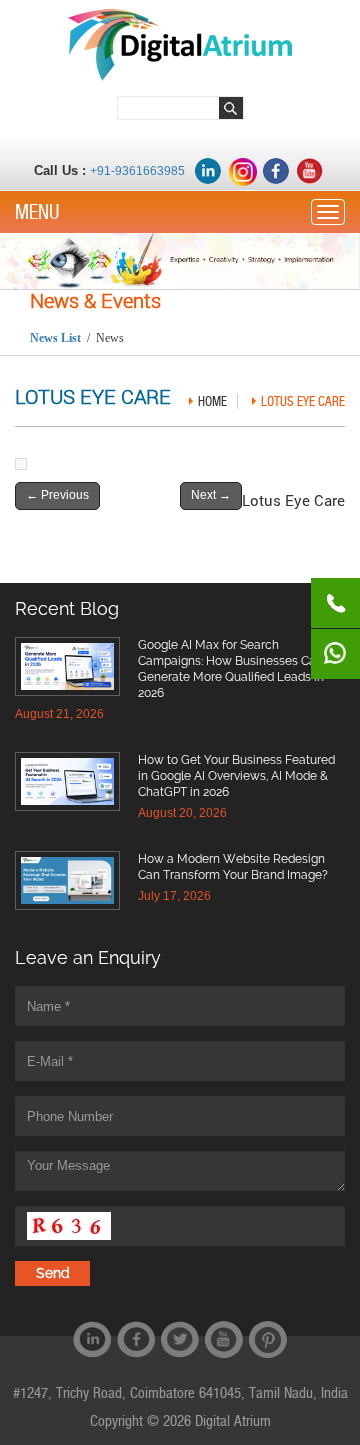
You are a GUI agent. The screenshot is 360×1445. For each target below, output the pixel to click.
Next (211, 495)
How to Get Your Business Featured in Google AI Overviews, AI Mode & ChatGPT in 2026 (236, 776)
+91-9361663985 (137, 171)
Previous (57, 495)
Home (212, 401)
